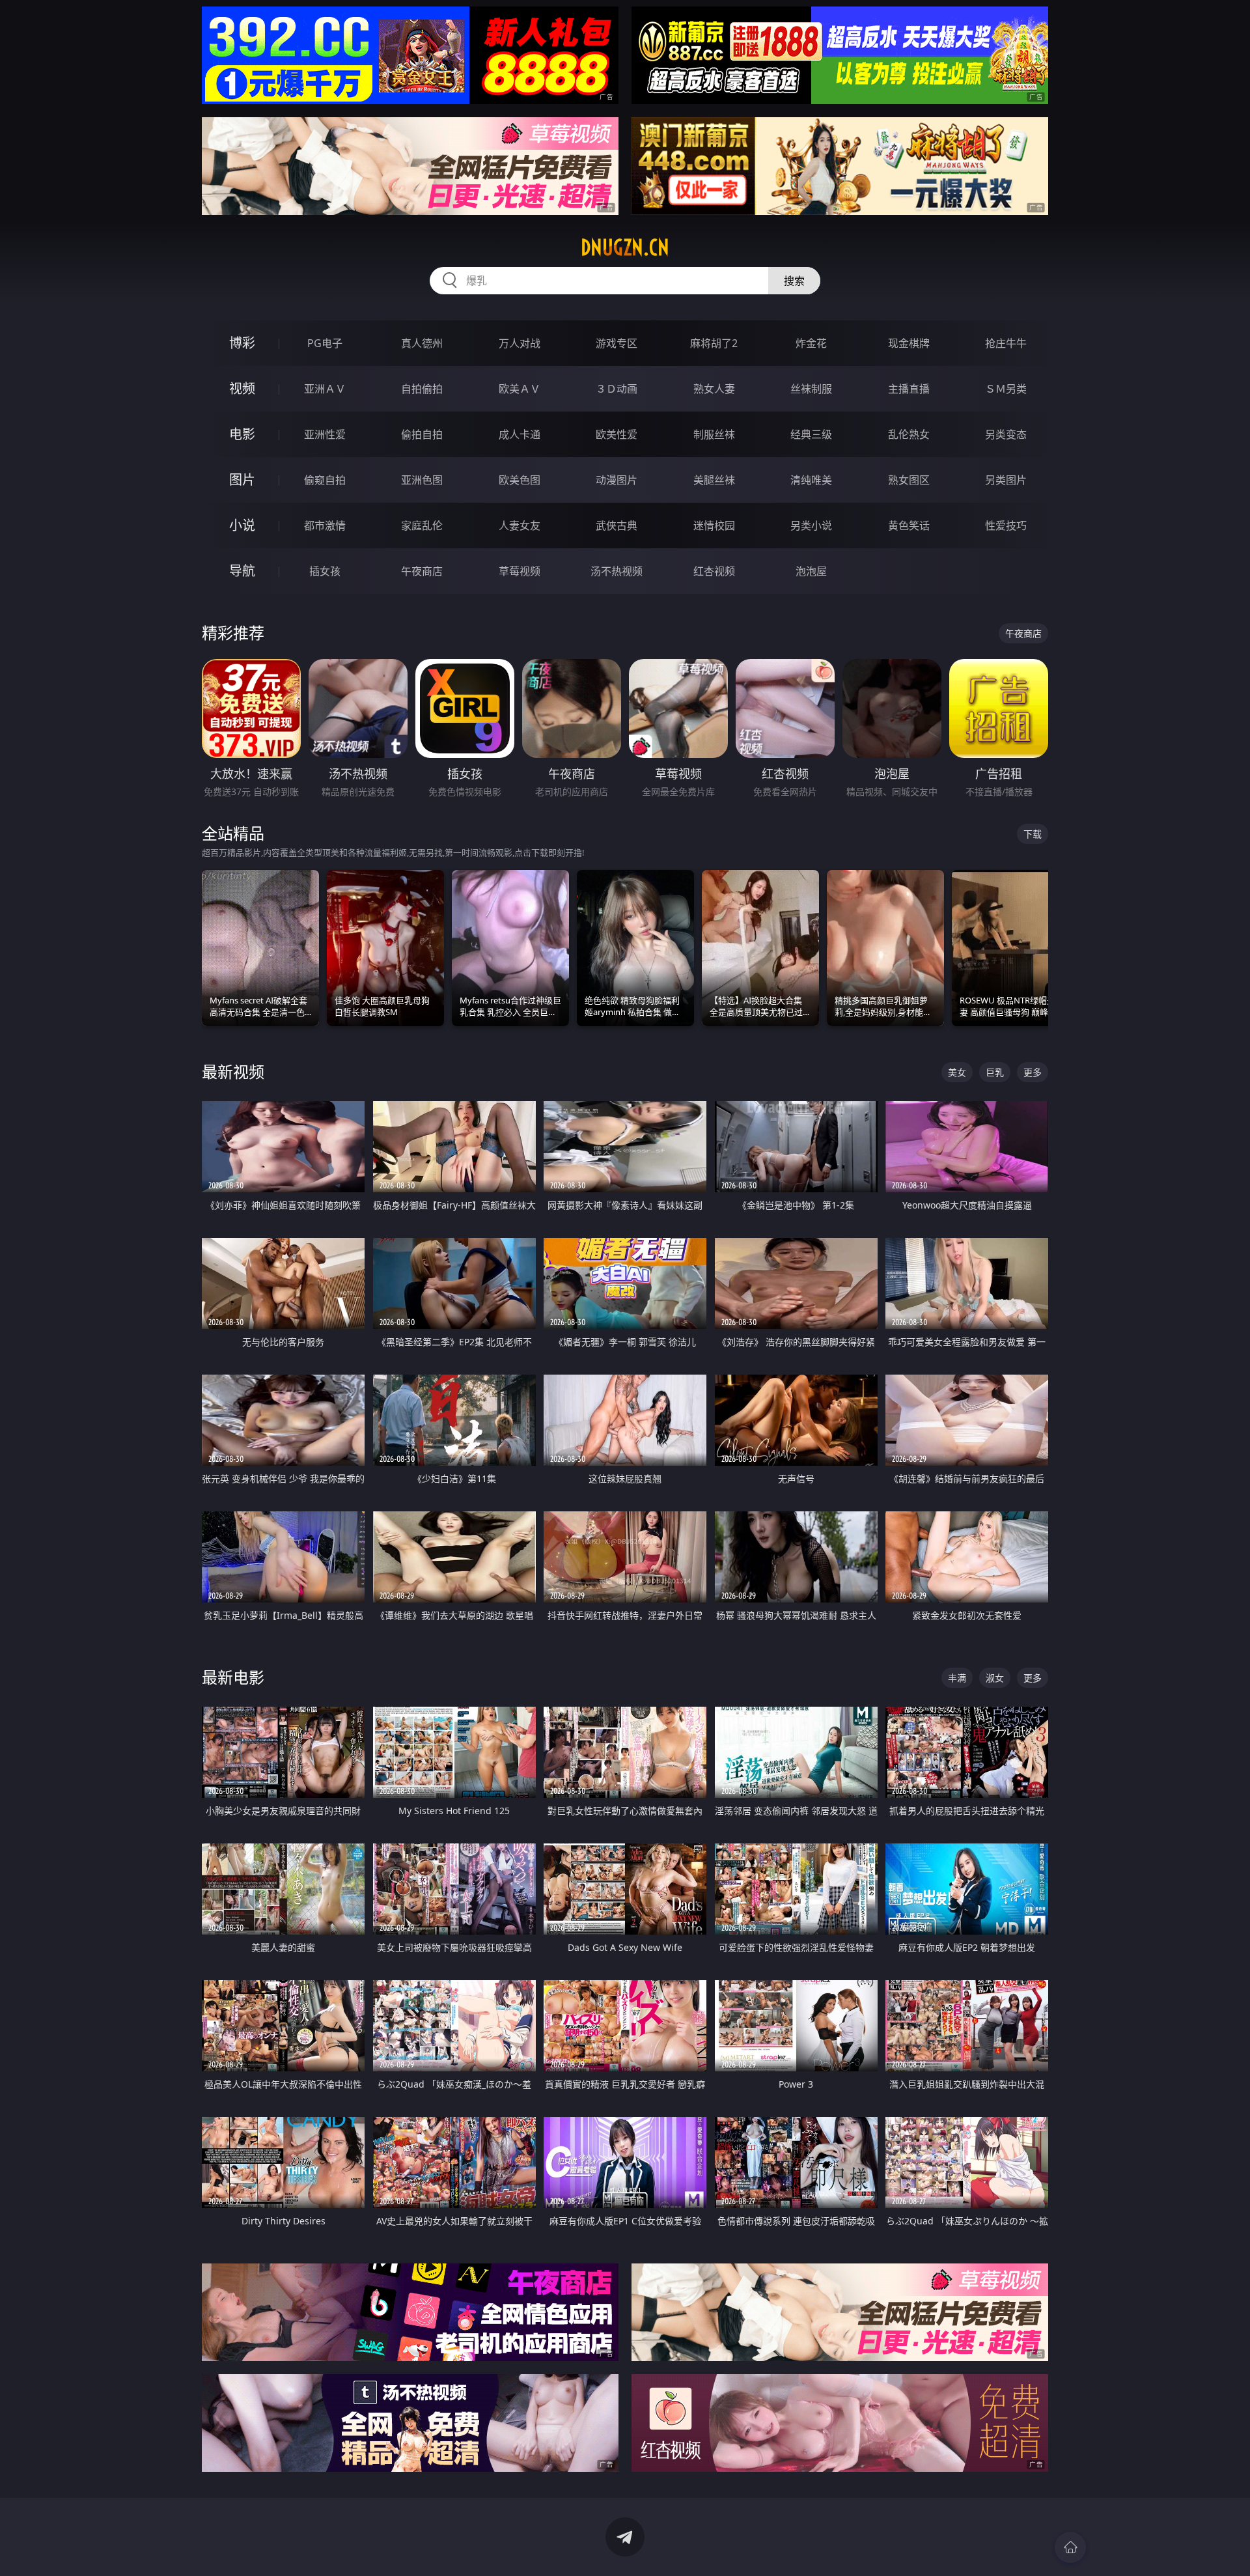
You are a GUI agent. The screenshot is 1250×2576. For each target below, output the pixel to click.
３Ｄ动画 (617, 389)
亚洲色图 (422, 480)
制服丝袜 (714, 434)
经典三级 (811, 434)
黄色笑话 (909, 525)
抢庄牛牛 (1006, 343)
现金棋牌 (909, 343)
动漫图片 (617, 480)
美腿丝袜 (714, 480)
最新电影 (233, 1677)
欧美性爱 (617, 434)
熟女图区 (909, 480)
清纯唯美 (811, 480)
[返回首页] (1070, 2547)
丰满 (957, 1678)
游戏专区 (617, 343)
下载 (1033, 834)
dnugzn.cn (625, 247)
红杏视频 (714, 571)
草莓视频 (520, 571)
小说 (242, 525)
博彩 (242, 343)
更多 (1033, 1072)
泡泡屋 (811, 571)
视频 (242, 388)
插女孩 (325, 571)
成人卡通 (520, 434)
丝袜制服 (811, 389)
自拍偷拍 (422, 389)
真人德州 (422, 343)
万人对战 (520, 343)
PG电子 (325, 343)
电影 (242, 434)
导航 (242, 571)
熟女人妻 (714, 389)
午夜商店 (422, 571)
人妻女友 (520, 525)
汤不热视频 (617, 571)
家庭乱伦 (422, 525)
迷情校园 (714, 525)
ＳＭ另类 (1006, 389)
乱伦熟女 (909, 434)
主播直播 (909, 389)
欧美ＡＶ (520, 389)
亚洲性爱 (325, 434)
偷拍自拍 (422, 434)
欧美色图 (520, 480)
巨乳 (995, 1072)
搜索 (794, 281)
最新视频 (233, 1071)
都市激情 (325, 525)
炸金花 (811, 343)
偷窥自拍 (325, 480)
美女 (957, 1072)
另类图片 (1006, 480)
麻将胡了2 (714, 343)
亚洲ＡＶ (325, 389)
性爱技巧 (1006, 525)
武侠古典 (617, 525)
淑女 (995, 1678)
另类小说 (811, 525)
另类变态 (1006, 434)
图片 (242, 480)
